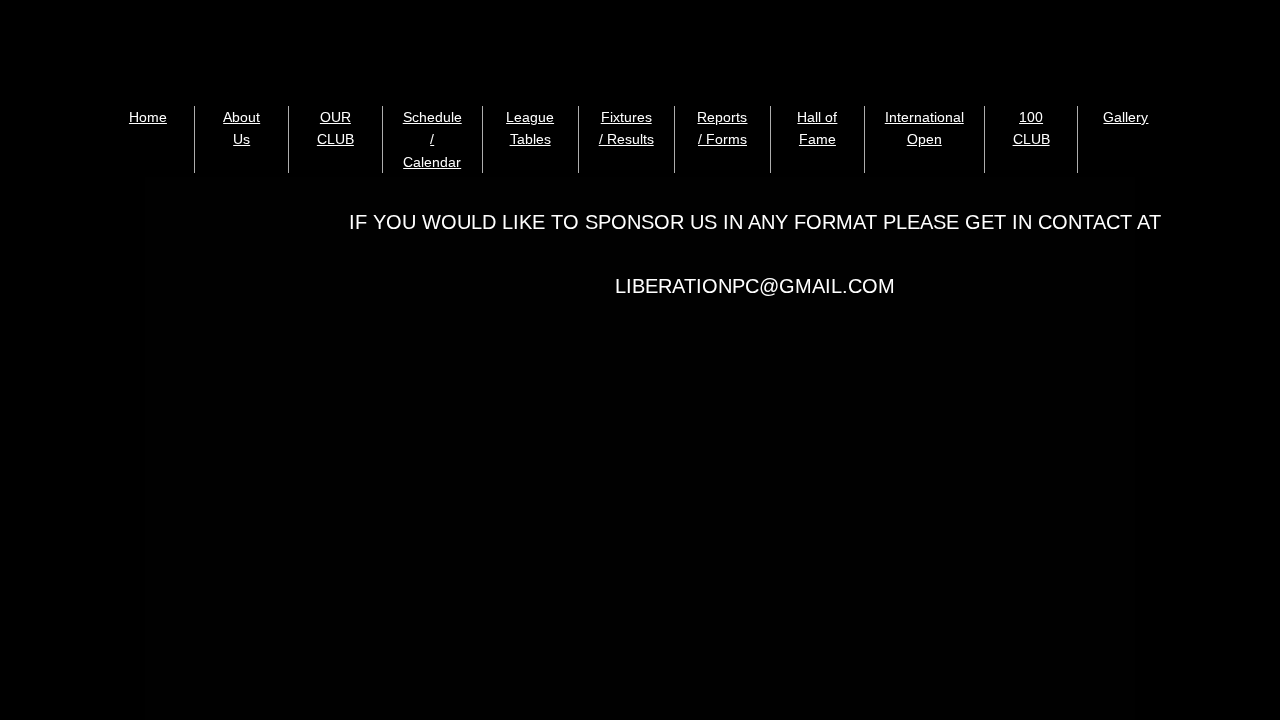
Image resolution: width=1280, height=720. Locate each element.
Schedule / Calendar (432, 139)
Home (148, 117)
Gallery (1125, 117)
